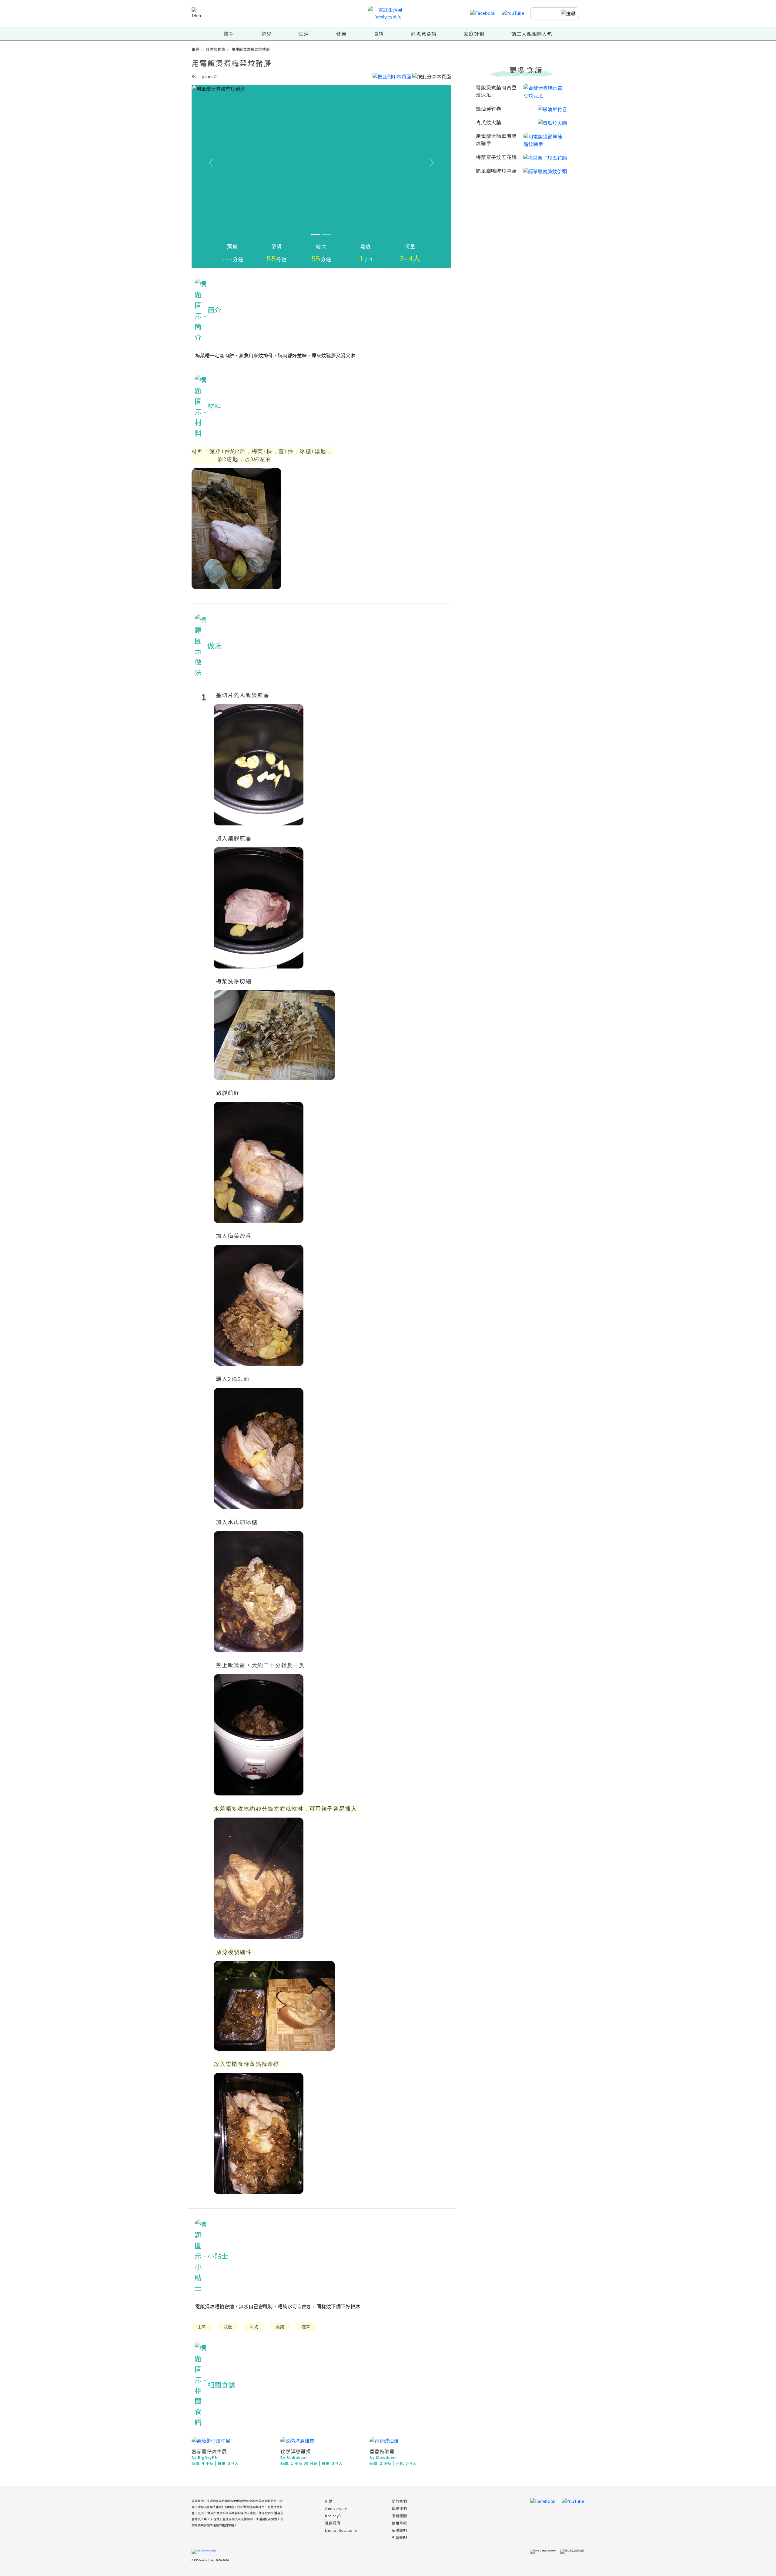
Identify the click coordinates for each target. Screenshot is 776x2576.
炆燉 (228, 2327)
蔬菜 (306, 2327)
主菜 (202, 2327)
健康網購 (333, 2523)
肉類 (280, 2327)
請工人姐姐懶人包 (532, 34)
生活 (304, 34)
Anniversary (336, 2509)
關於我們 (399, 2501)
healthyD (333, 2516)
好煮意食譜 (424, 34)
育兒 (266, 34)
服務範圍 (399, 2516)
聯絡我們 (399, 2509)
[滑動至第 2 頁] (327, 235)
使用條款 (399, 2523)
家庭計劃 (474, 34)
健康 (341, 34)
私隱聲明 (399, 2531)
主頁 (195, 49)
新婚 (329, 2501)
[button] (432, 76)
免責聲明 (399, 2538)
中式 (254, 2327)
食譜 (379, 34)
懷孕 (229, 34)
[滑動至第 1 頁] (316, 235)
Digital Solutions (341, 2531)
